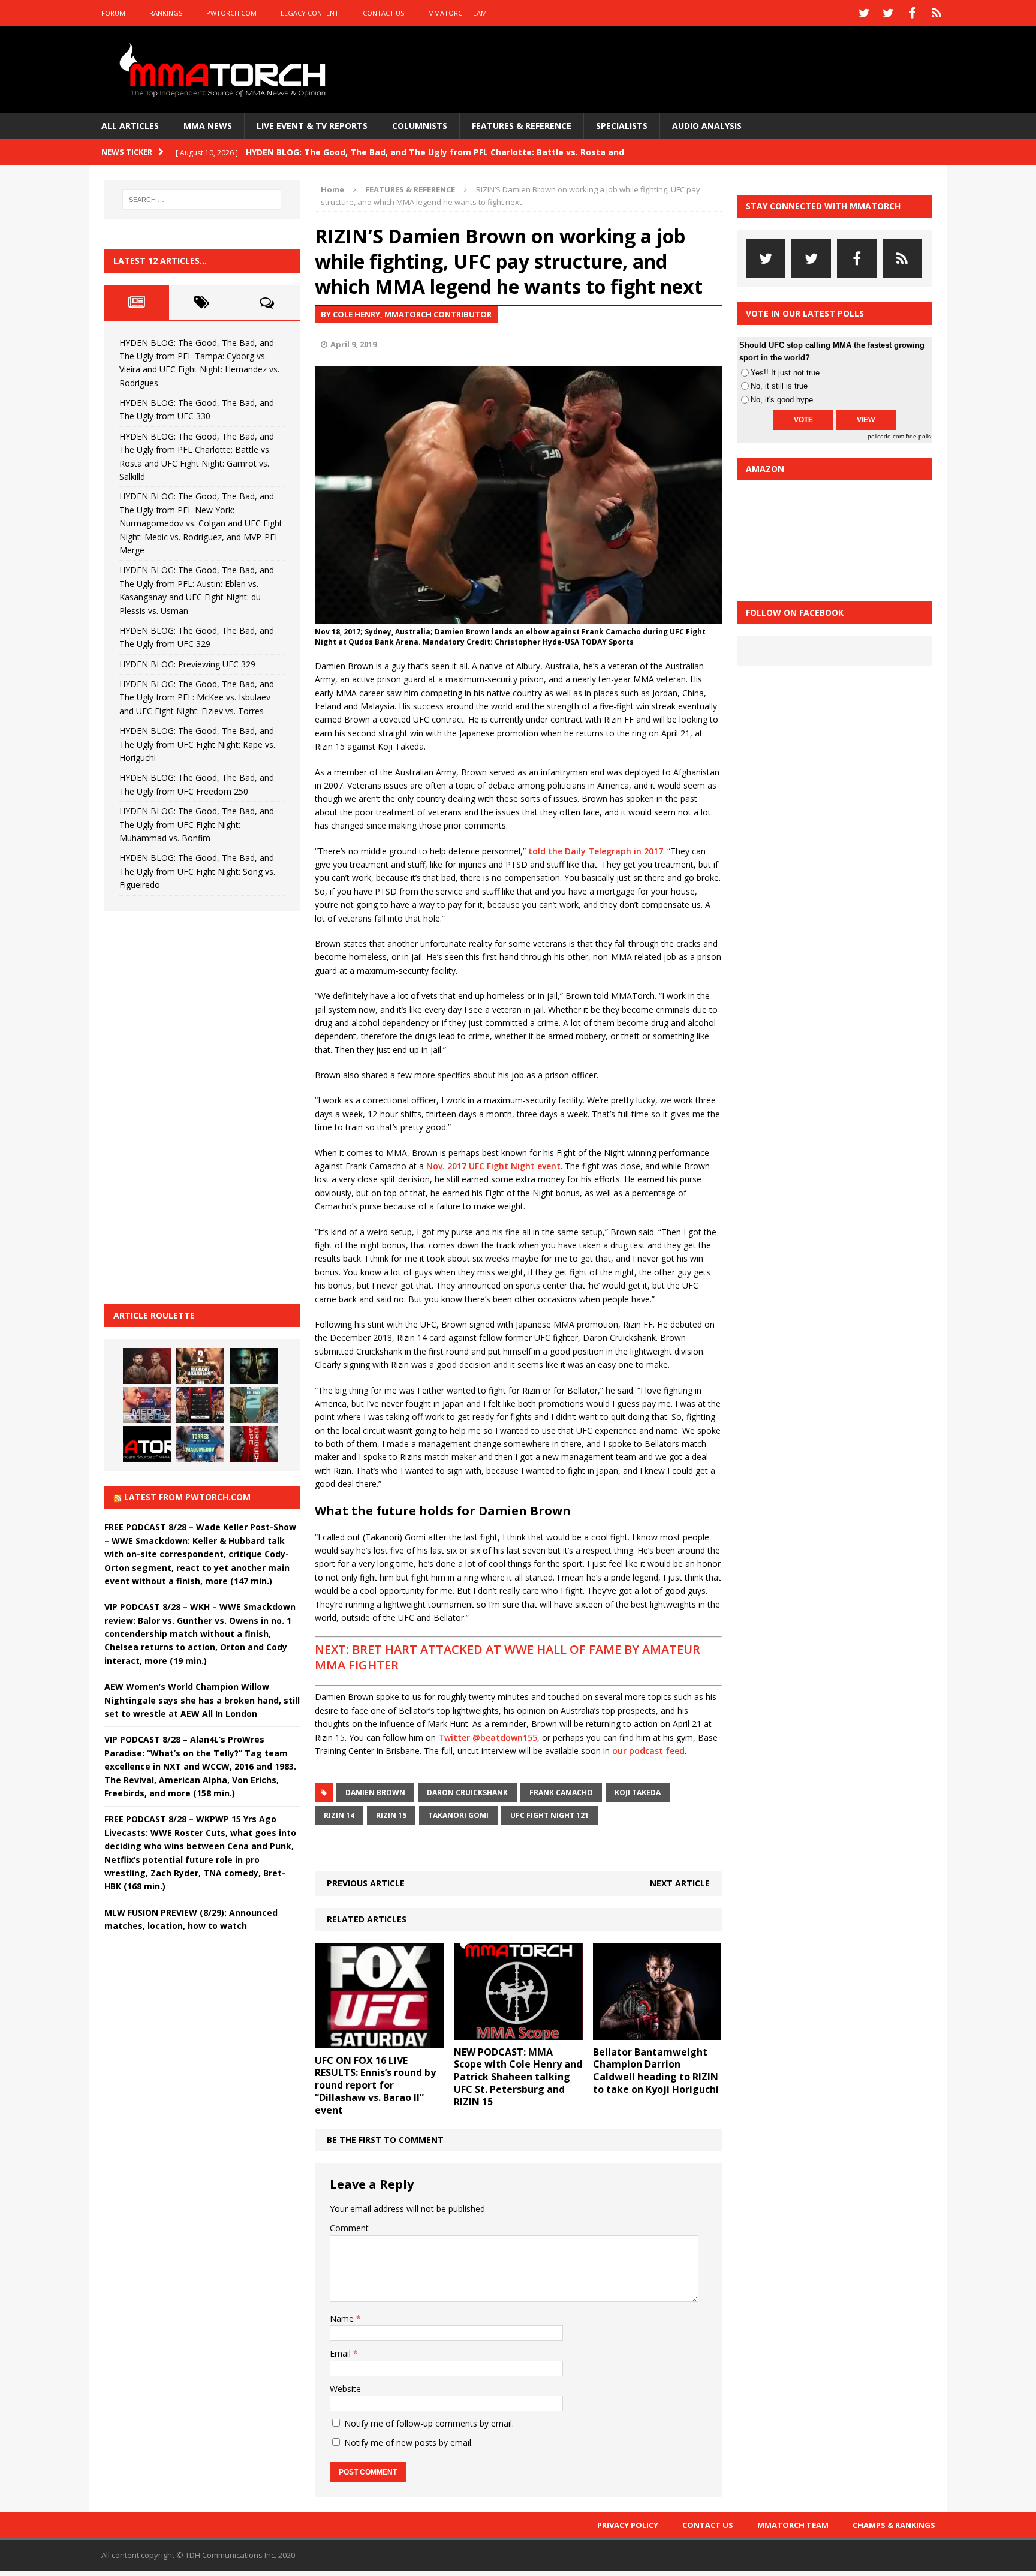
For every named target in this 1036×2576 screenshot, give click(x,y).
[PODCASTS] (936, 13)
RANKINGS (166, 13)
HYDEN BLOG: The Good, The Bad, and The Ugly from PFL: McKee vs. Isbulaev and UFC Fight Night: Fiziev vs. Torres (197, 697)
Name (343, 2318)
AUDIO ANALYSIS (707, 126)
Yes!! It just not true (785, 373)
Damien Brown (375, 1793)
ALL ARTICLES (130, 126)
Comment (349, 2228)
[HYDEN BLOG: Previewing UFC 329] (147, 1444)
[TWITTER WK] (889, 13)
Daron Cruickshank (467, 1793)
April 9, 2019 (353, 344)
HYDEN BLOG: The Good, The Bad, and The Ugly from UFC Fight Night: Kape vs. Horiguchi (197, 744)
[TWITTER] (865, 13)
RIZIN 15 (391, 1815)
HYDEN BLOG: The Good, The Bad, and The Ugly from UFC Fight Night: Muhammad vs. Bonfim (197, 824)
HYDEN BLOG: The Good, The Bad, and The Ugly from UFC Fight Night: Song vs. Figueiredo (197, 871)
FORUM (113, 13)
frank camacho (561, 1793)
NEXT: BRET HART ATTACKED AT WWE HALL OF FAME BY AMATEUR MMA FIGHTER (508, 1657)
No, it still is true (779, 386)
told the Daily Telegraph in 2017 (596, 851)
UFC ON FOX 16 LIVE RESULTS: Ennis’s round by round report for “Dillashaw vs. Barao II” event (375, 2085)
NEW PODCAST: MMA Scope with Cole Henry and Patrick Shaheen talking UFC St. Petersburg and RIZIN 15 (518, 2077)
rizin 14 (339, 1815)
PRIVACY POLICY (628, 2525)
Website (345, 2389)
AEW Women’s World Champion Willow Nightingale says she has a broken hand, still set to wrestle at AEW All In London (202, 1700)
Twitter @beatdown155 (488, 1737)
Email (341, 2353)
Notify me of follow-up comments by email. (429, 2423)
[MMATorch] (225, 70)
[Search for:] (202, 200)
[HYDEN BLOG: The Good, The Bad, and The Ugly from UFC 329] (254, 1405)
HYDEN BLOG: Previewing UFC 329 (187, 664)
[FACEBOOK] (912, 13)
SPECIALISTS (622, 126)
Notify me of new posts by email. (409, 2443)
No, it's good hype (782, 400)
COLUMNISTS (420, 126)
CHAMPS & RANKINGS (894, 2525)
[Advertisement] (194, 1106)
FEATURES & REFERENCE (522, 126)
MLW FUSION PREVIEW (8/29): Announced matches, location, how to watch (191, 1919)
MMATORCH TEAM (457, 13)
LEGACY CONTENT (310, 13)
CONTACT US (383, 13)
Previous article (366, 1883)
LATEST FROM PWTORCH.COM (187, 1497)
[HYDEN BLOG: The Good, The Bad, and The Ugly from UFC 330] (200, 1366)
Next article (680, 1883)
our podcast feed (648, 1751)
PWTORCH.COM (231, 13)
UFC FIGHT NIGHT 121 (549, 1815)
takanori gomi (458, 1815)
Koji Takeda (638, 1793)
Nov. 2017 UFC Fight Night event (493, 1166)
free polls (918, 436)
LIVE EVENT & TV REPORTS (312, 126)
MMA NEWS (208, 126)
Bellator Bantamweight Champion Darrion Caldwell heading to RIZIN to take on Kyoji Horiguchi (656, 2071)
